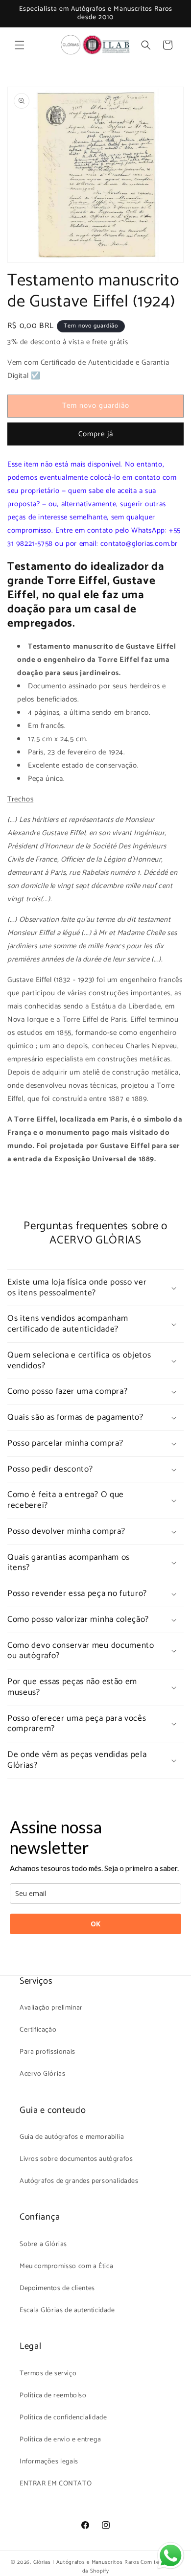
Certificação (38, 2030)
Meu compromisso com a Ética (66, 2266)
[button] (20, 45)
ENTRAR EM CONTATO (56, 2484)
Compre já (96, 434)
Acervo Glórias (42, 2074)
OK (95, 1924)
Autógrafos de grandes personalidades (79, 2181)
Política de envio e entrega (60, 2440)
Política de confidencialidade (63, 2418)
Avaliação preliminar (51, 2008)
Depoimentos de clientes (57, 2288)
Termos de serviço (48, 2374)
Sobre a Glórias (43, 2244)
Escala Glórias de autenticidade (67, 2310)
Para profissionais (48, 2052)
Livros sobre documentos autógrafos (76, 2159)
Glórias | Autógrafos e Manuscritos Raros (86, 2562)
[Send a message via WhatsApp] (171, 2556)
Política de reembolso (53, 2396)
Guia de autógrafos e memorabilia (72, 2137)
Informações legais (49, 2462)
